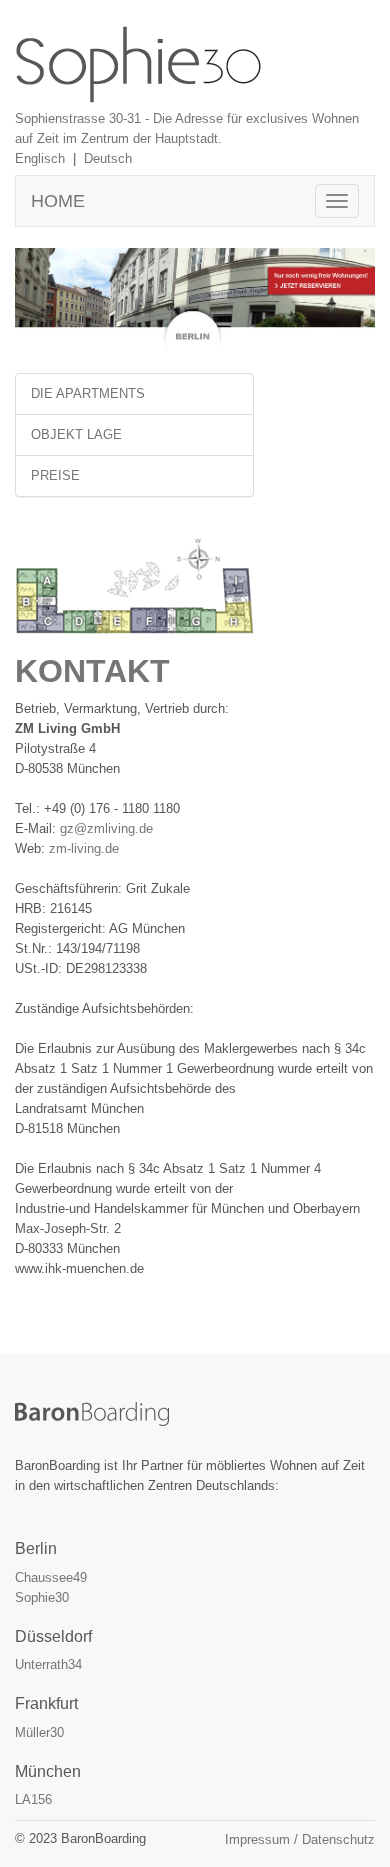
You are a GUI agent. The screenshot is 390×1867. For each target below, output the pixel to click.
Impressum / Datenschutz (300, 1839)
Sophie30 (42, 1597)
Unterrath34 (48, 1664)
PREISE (55, 475)
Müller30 (39, 1732)
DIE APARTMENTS (88, 393)
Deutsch (108, 158)
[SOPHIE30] (139, 63)
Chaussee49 (51, 1577)
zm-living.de (84, 848)
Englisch (40, 158)
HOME (58, 201)
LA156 (33, 1799)
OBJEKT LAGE (76, 434)
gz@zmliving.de (106, 828)
